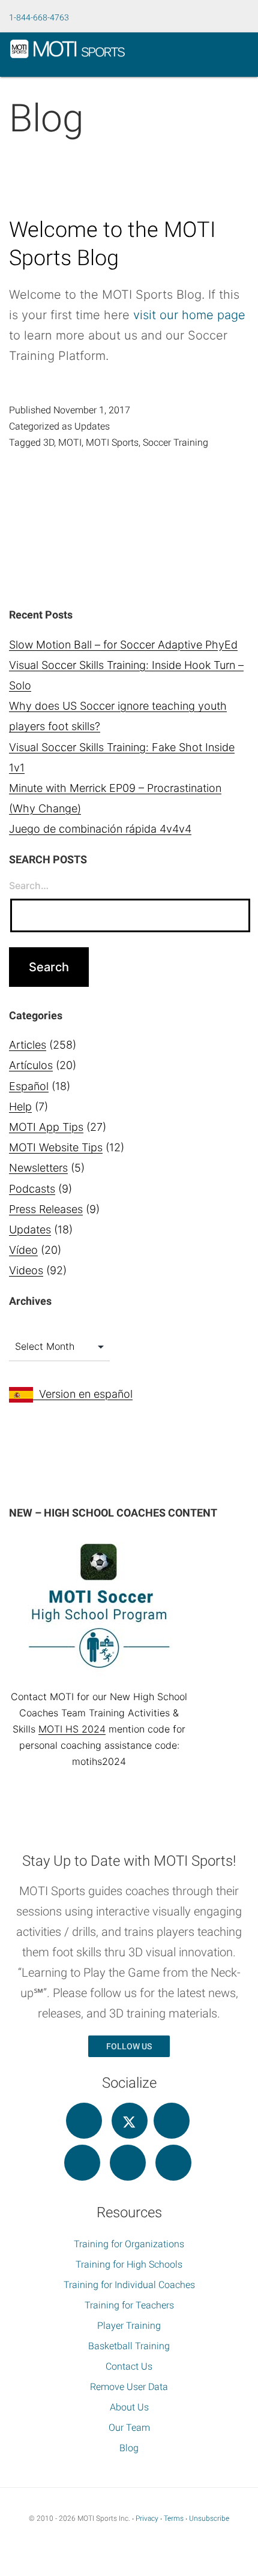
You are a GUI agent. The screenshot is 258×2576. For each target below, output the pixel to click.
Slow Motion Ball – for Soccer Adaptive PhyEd (123, 645)
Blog (129, 2448)
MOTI (70, 442)
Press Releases (46, 1209)
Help (20, 1107)
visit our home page (189, 315)
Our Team (129, 2428)
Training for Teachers (129, 2305)
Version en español (83, 1394)
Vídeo (23, 1250)
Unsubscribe (209, 2518)
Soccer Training (175, 442)
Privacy (147, 2518)
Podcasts (32, 1189)
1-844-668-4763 (39, 17)
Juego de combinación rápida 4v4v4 (100, 829)
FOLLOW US (129, 2046)
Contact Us (129, 2366)
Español (29, 1086)
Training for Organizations (129, 2244)
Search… (29, 885)
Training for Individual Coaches (129, 2285)
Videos (26, 1270)
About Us (129, 2407)
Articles (28, 1045)
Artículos (31, 1065)
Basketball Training (129, 2346)
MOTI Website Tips (56, 1147)
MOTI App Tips (46, 1127)
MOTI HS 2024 (72, 1729)
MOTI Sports (112, 442)
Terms (174, 2518)
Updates (92, 426)
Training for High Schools (129, 2264)
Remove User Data (129, 2387)
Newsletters (38, 1168)
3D (49, 442)
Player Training (129, 2326)
